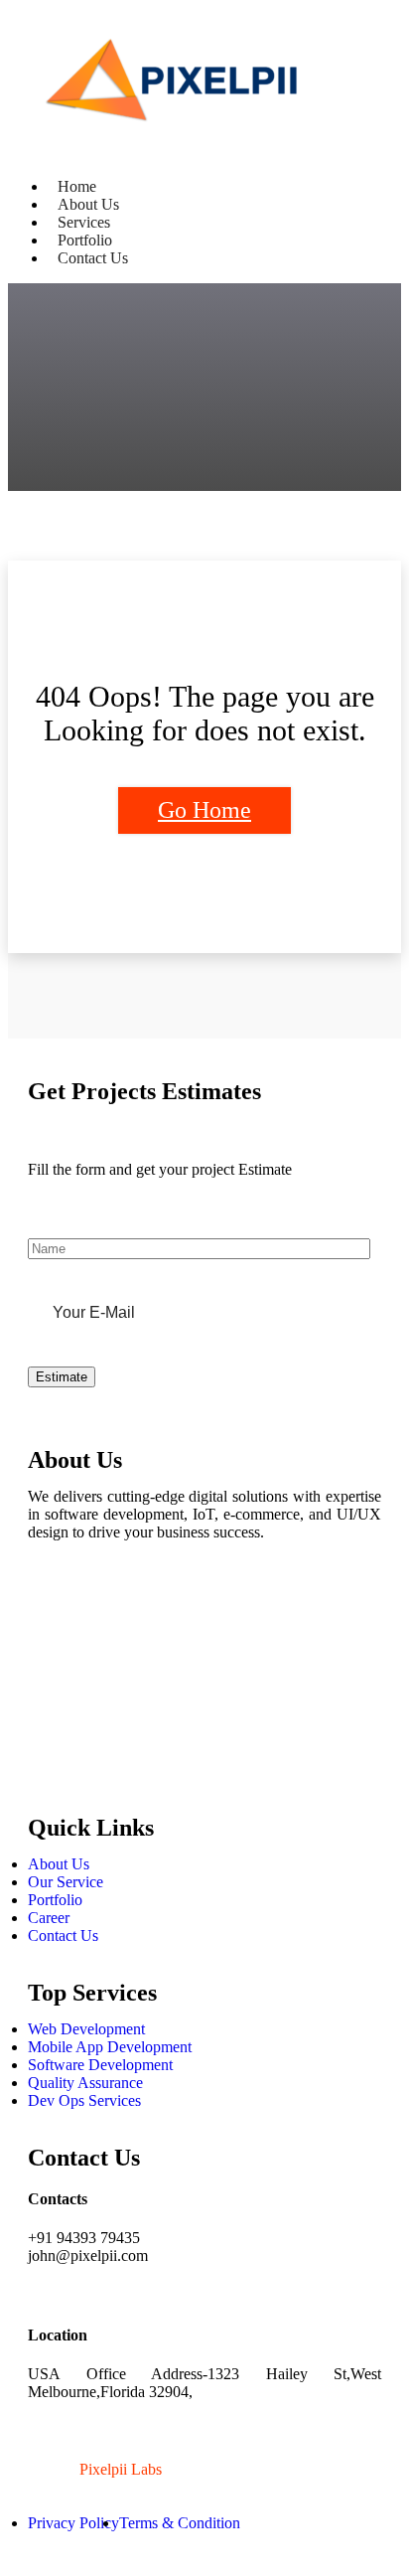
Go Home (204, 810)
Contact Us (93, 258)
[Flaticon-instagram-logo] (53, 1660)
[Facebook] (53, 1606)
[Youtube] (53, 1767)
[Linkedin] (53, 1713)
